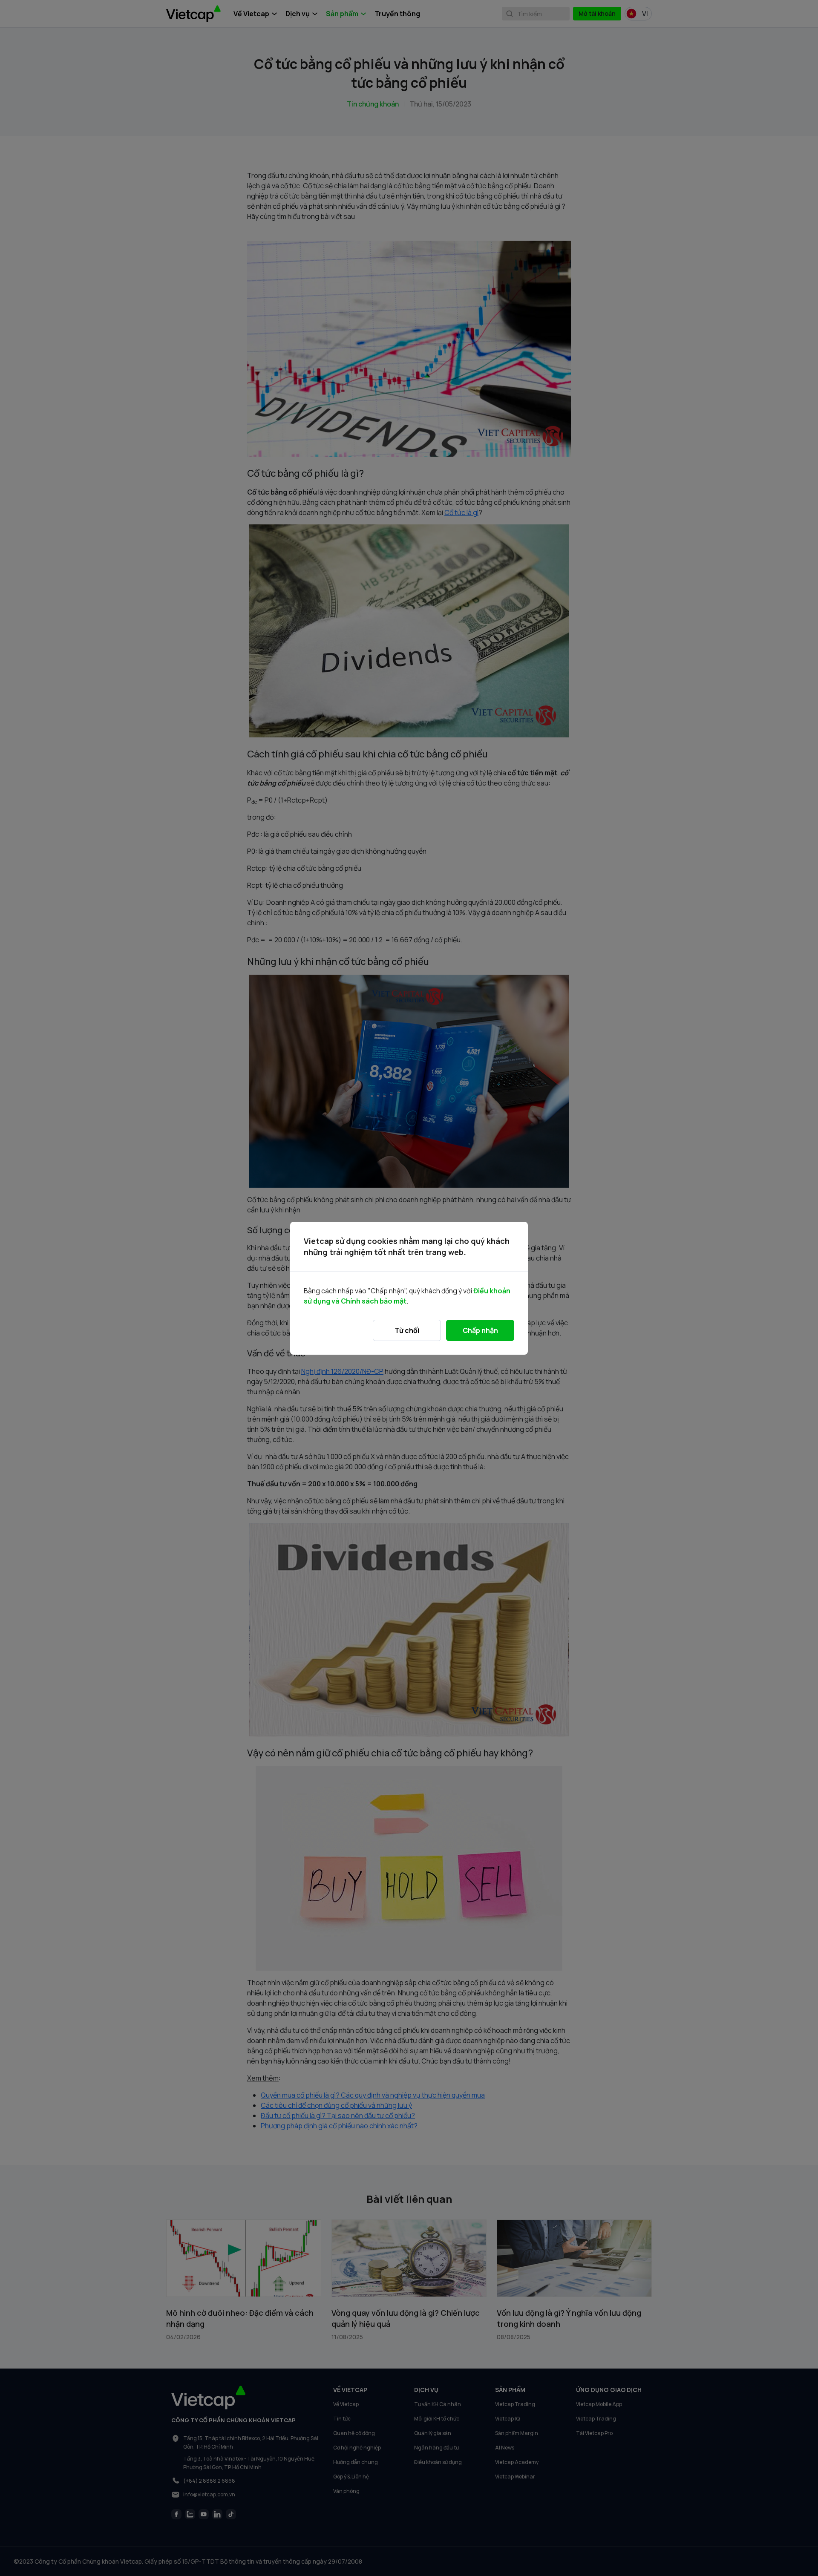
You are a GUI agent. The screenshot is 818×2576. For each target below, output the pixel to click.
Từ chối (407, 1330)
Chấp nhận (480, 1330)
